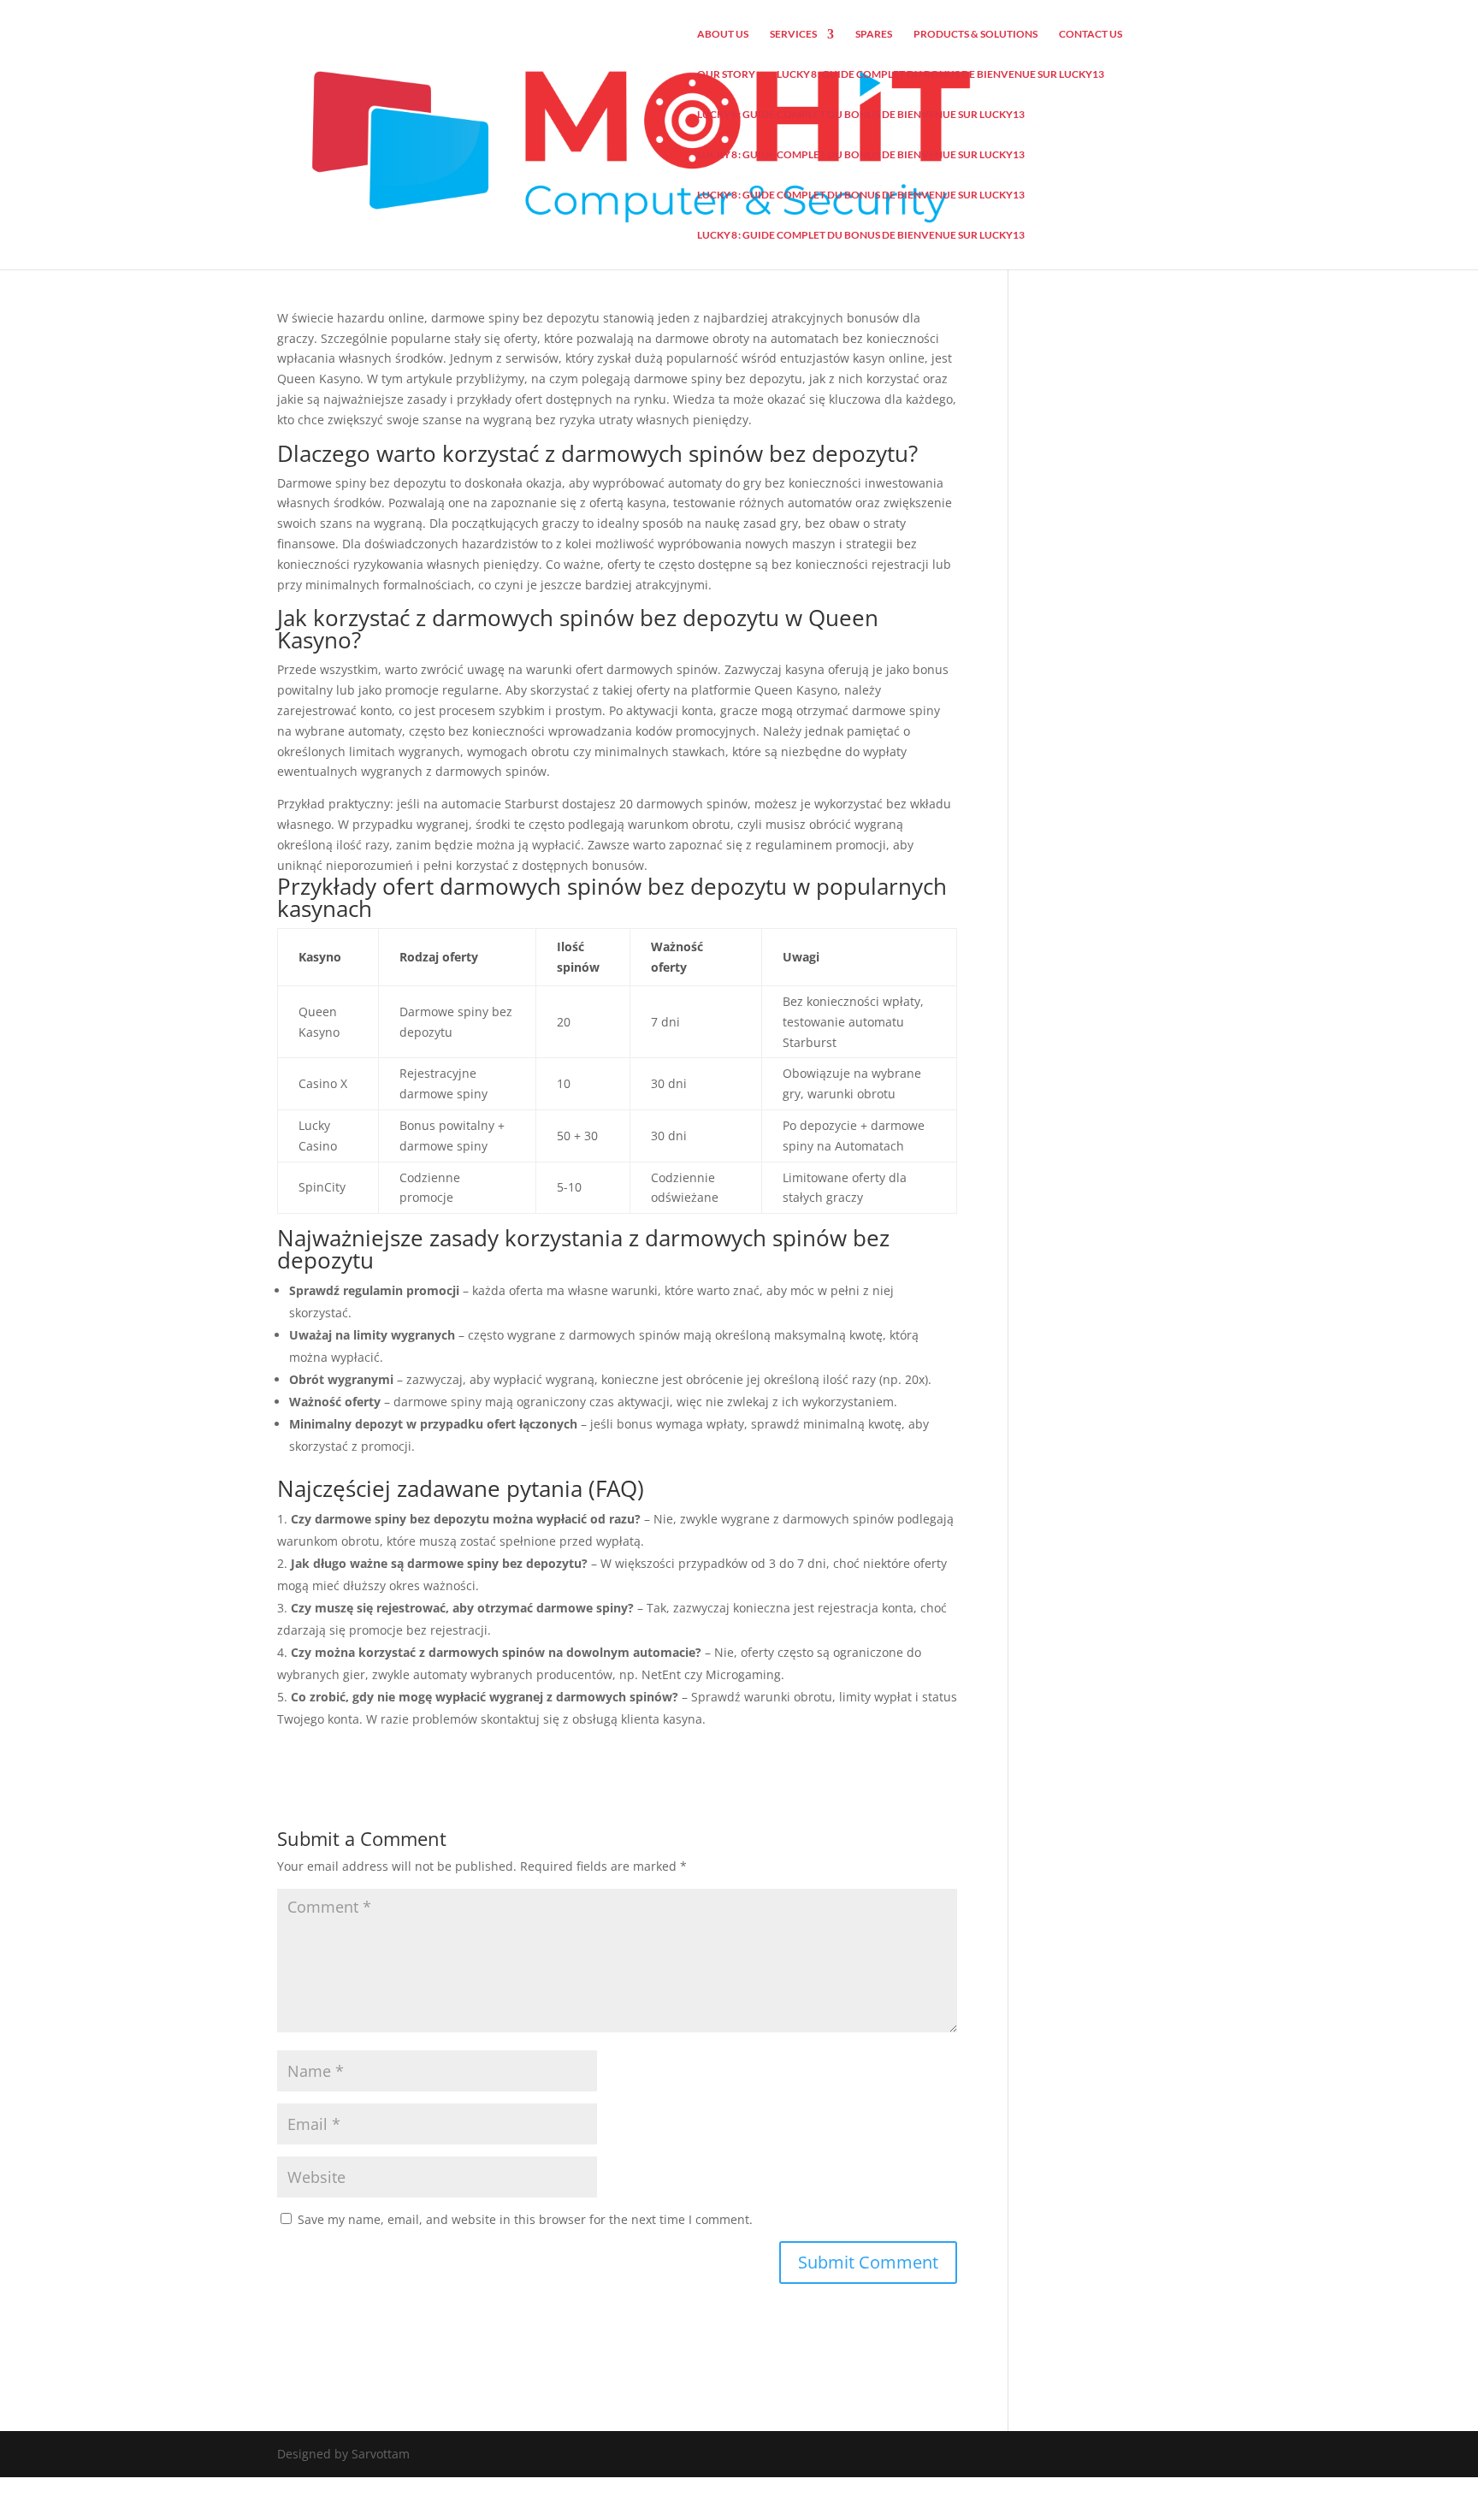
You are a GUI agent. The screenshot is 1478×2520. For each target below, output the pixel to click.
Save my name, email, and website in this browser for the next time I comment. (525, 2219)
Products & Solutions (975, 34)
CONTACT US (1091, 34)
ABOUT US (723, 34)
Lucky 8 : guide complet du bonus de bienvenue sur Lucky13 (940, 74)
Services (793, 34)
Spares (874, 34)
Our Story (726, 74)
